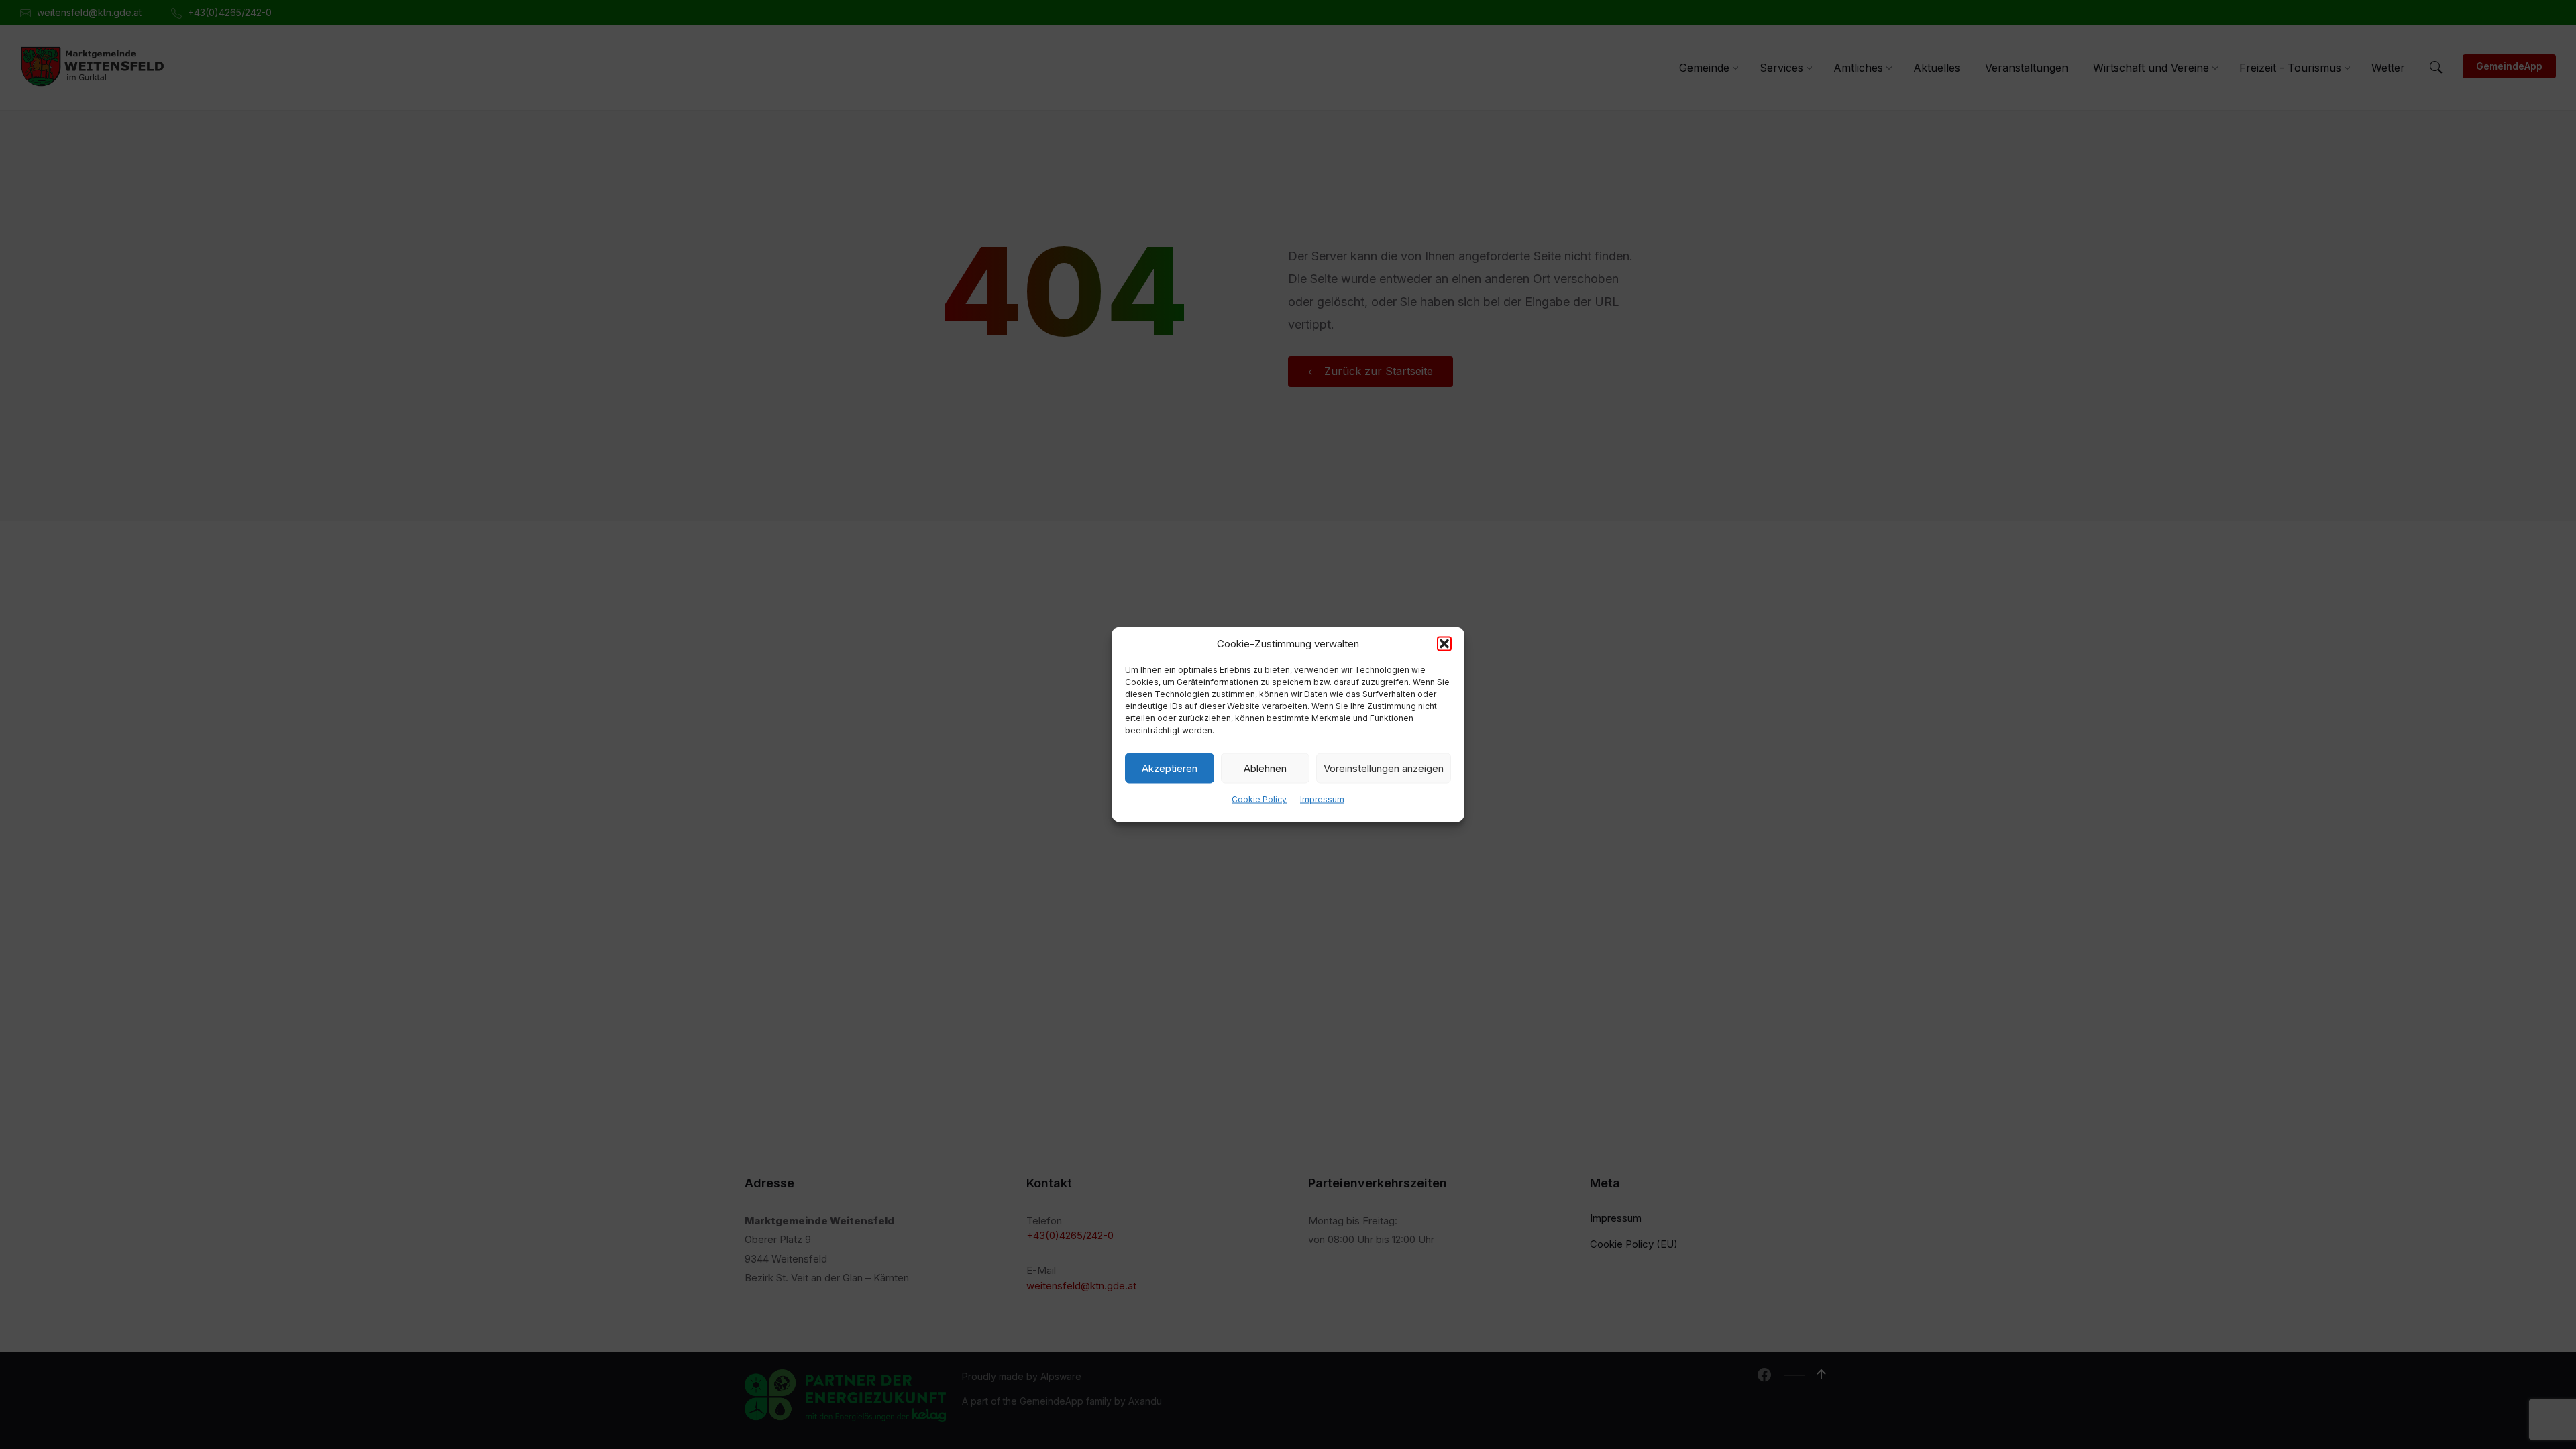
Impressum (1322, 799)
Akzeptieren (1170, 768)
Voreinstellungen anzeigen (1384, 768)
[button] (1444, 644)
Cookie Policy (1259, 799)
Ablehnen (1265, 768)
